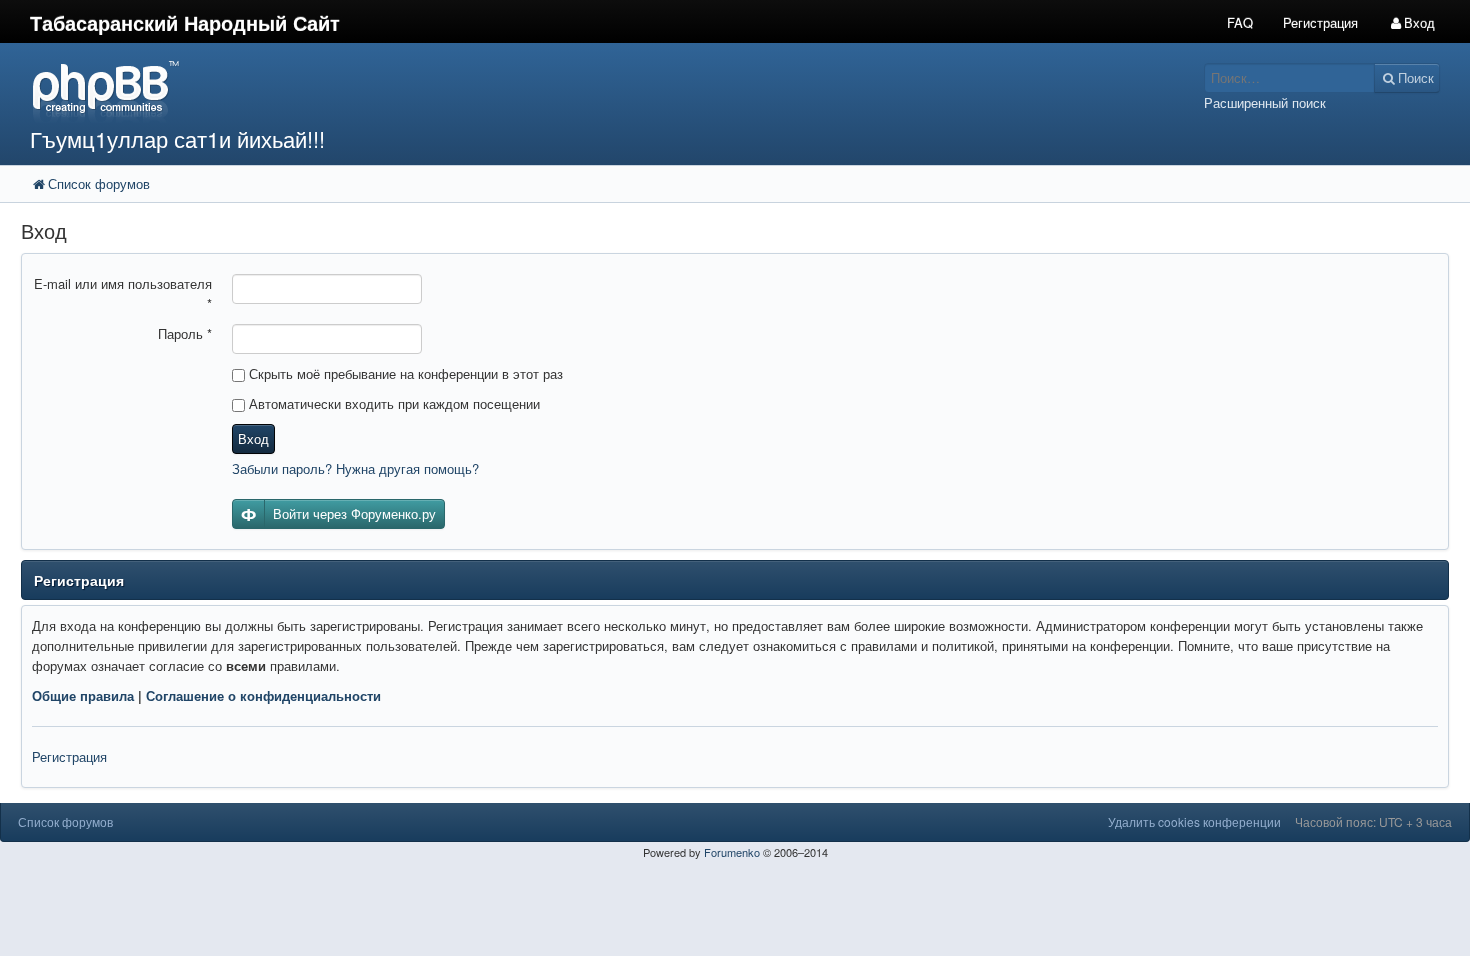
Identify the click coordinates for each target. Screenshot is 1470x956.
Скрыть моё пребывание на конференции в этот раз (404, 373)
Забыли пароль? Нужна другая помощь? (355, 468)
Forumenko (732, 852)
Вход (253, 438)
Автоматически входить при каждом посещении (392, 403)
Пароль (185, 333)
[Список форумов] (550, 90)
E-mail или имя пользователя (123, 293)
